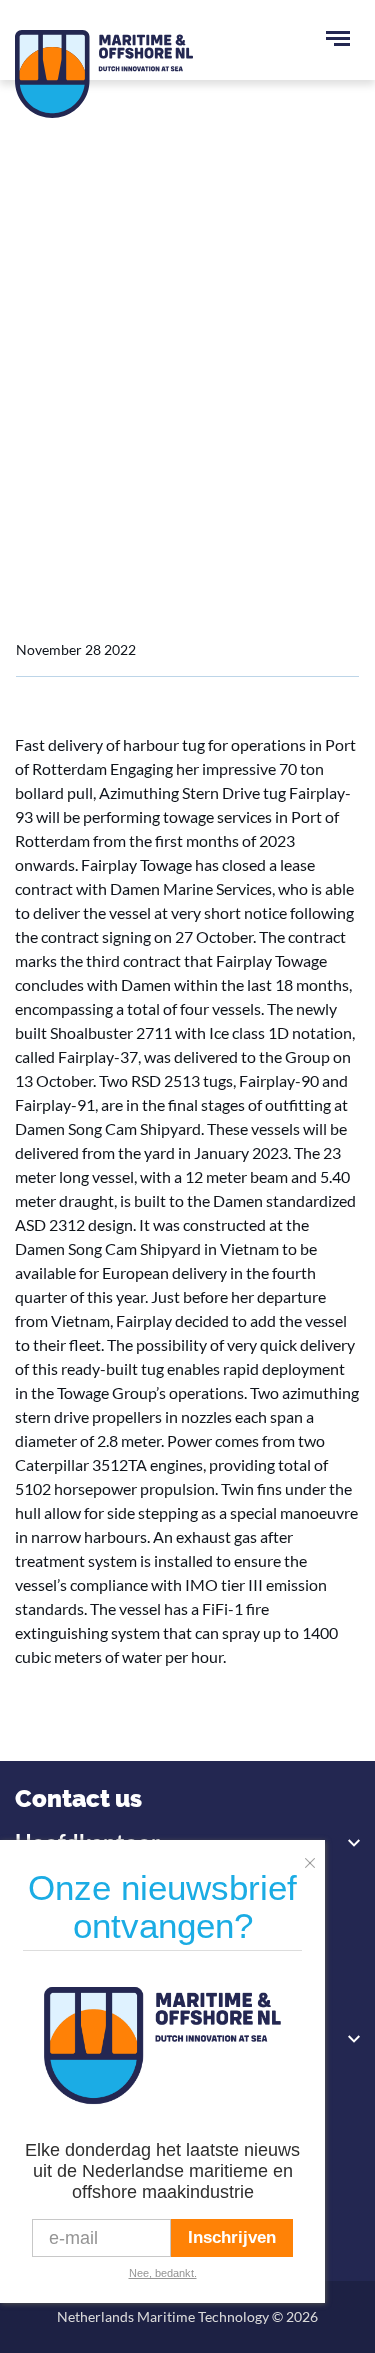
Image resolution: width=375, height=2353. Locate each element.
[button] (315, 1857)
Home (37, 468)
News (101, 468)
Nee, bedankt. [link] (163, 2273)
